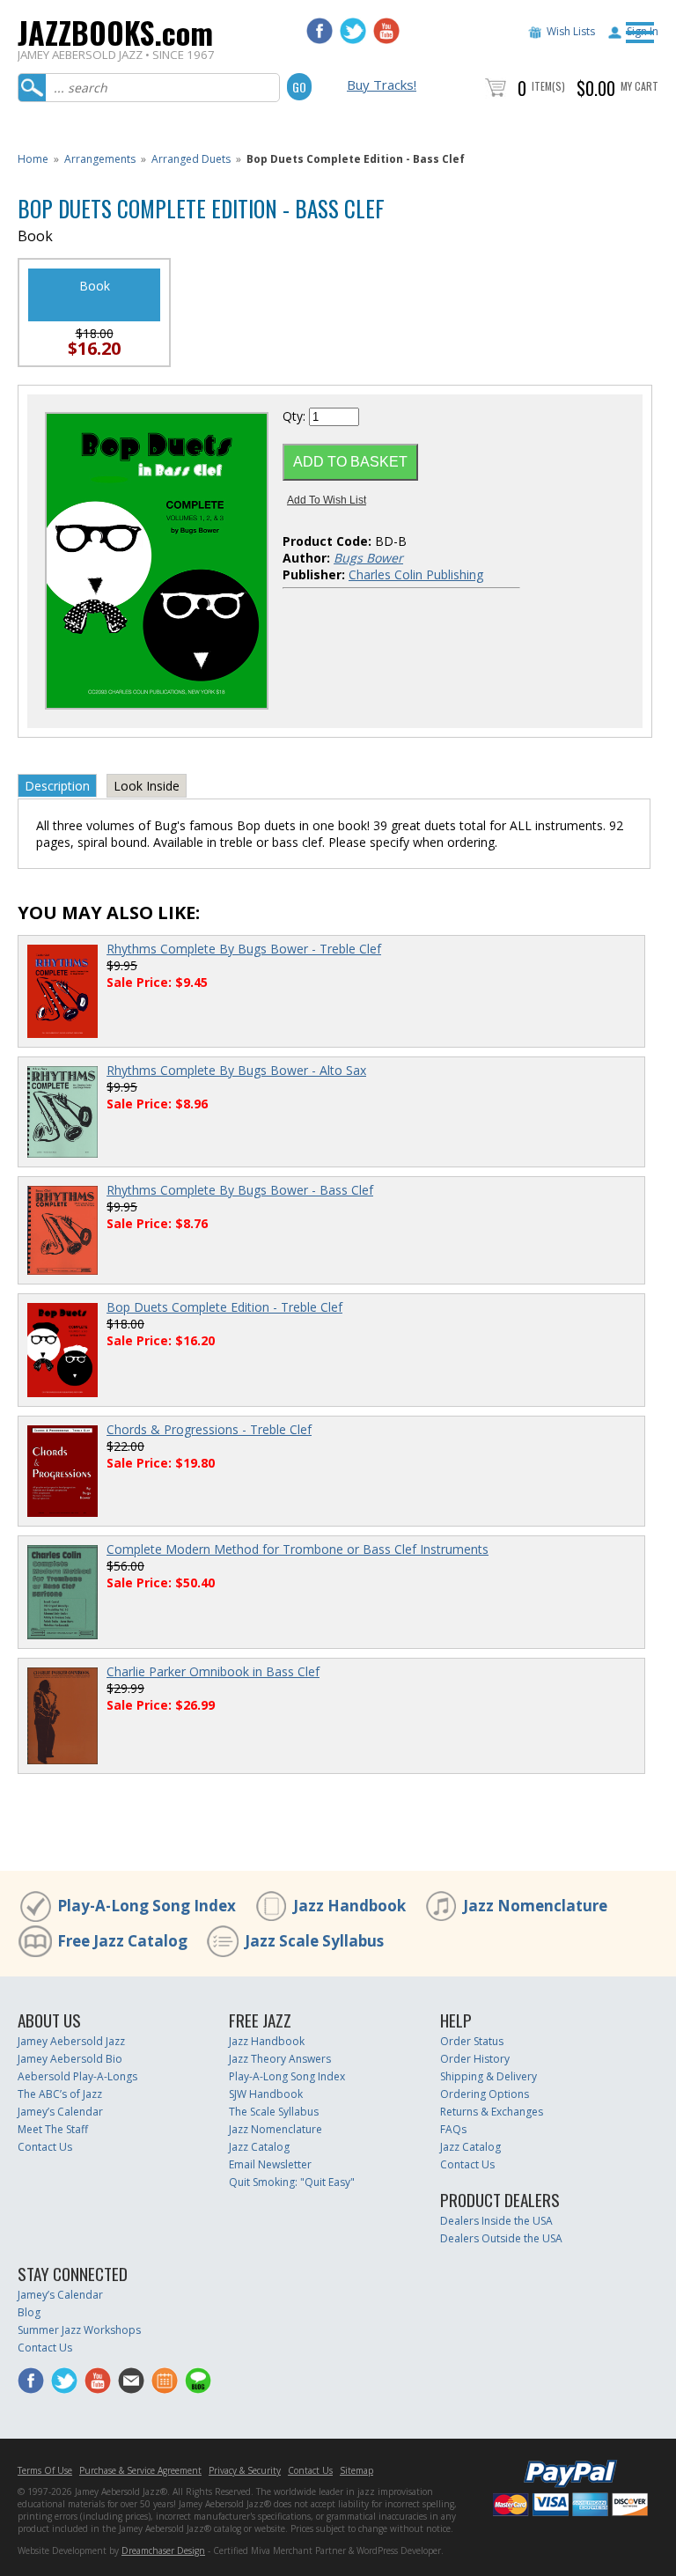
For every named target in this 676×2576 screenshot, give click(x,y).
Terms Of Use (45, 2470)
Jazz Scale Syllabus (314, 1941)
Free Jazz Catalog (122, 1941)
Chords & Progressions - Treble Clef (209, 1429)
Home (33, 159)
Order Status (472, 2041)
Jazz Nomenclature (535, 1906)
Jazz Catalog (259, 2147)
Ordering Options (485, 2094)
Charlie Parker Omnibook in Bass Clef (213, 1671)
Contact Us (45, 2147)
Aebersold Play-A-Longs (77, 2076)
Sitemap (356, 2470)
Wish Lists (571, 31)
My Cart (639, 86)
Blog (29, 2312)
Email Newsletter (270, 2164)
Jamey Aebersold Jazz (71, 2041)
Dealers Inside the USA (496, 2221)
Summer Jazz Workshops (79, 2330)
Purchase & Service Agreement (140, 2470)
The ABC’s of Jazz (60, 2094)
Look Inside (147, 786)
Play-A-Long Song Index (147, 1906)
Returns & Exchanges (492, 2112)
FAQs (453, 2129)
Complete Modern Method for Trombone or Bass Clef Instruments (298, 1549)
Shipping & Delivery (489, 2076)
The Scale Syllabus (274, 2112)
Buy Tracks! (382, 85)
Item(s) (548, 86)
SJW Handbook (266, 2094)
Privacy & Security (245, 2470)
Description (57, 786)
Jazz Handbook (349, 1906)
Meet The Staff (53, 2129)
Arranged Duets (191, 159)
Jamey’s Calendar (60, 2112)
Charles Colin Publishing (416, 574)
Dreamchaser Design (163, 2550)
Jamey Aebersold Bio (70, 2059)
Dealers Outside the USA (501, 2238)
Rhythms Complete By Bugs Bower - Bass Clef (240, 1190)
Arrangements (100, 159)
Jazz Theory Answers (280, 2059)
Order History (475, 2059)
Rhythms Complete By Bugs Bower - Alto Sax (236, 1070)
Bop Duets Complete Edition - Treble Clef (224, 1307)
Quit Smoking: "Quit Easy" (292, 2182)
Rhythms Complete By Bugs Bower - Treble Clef (244, 949)
